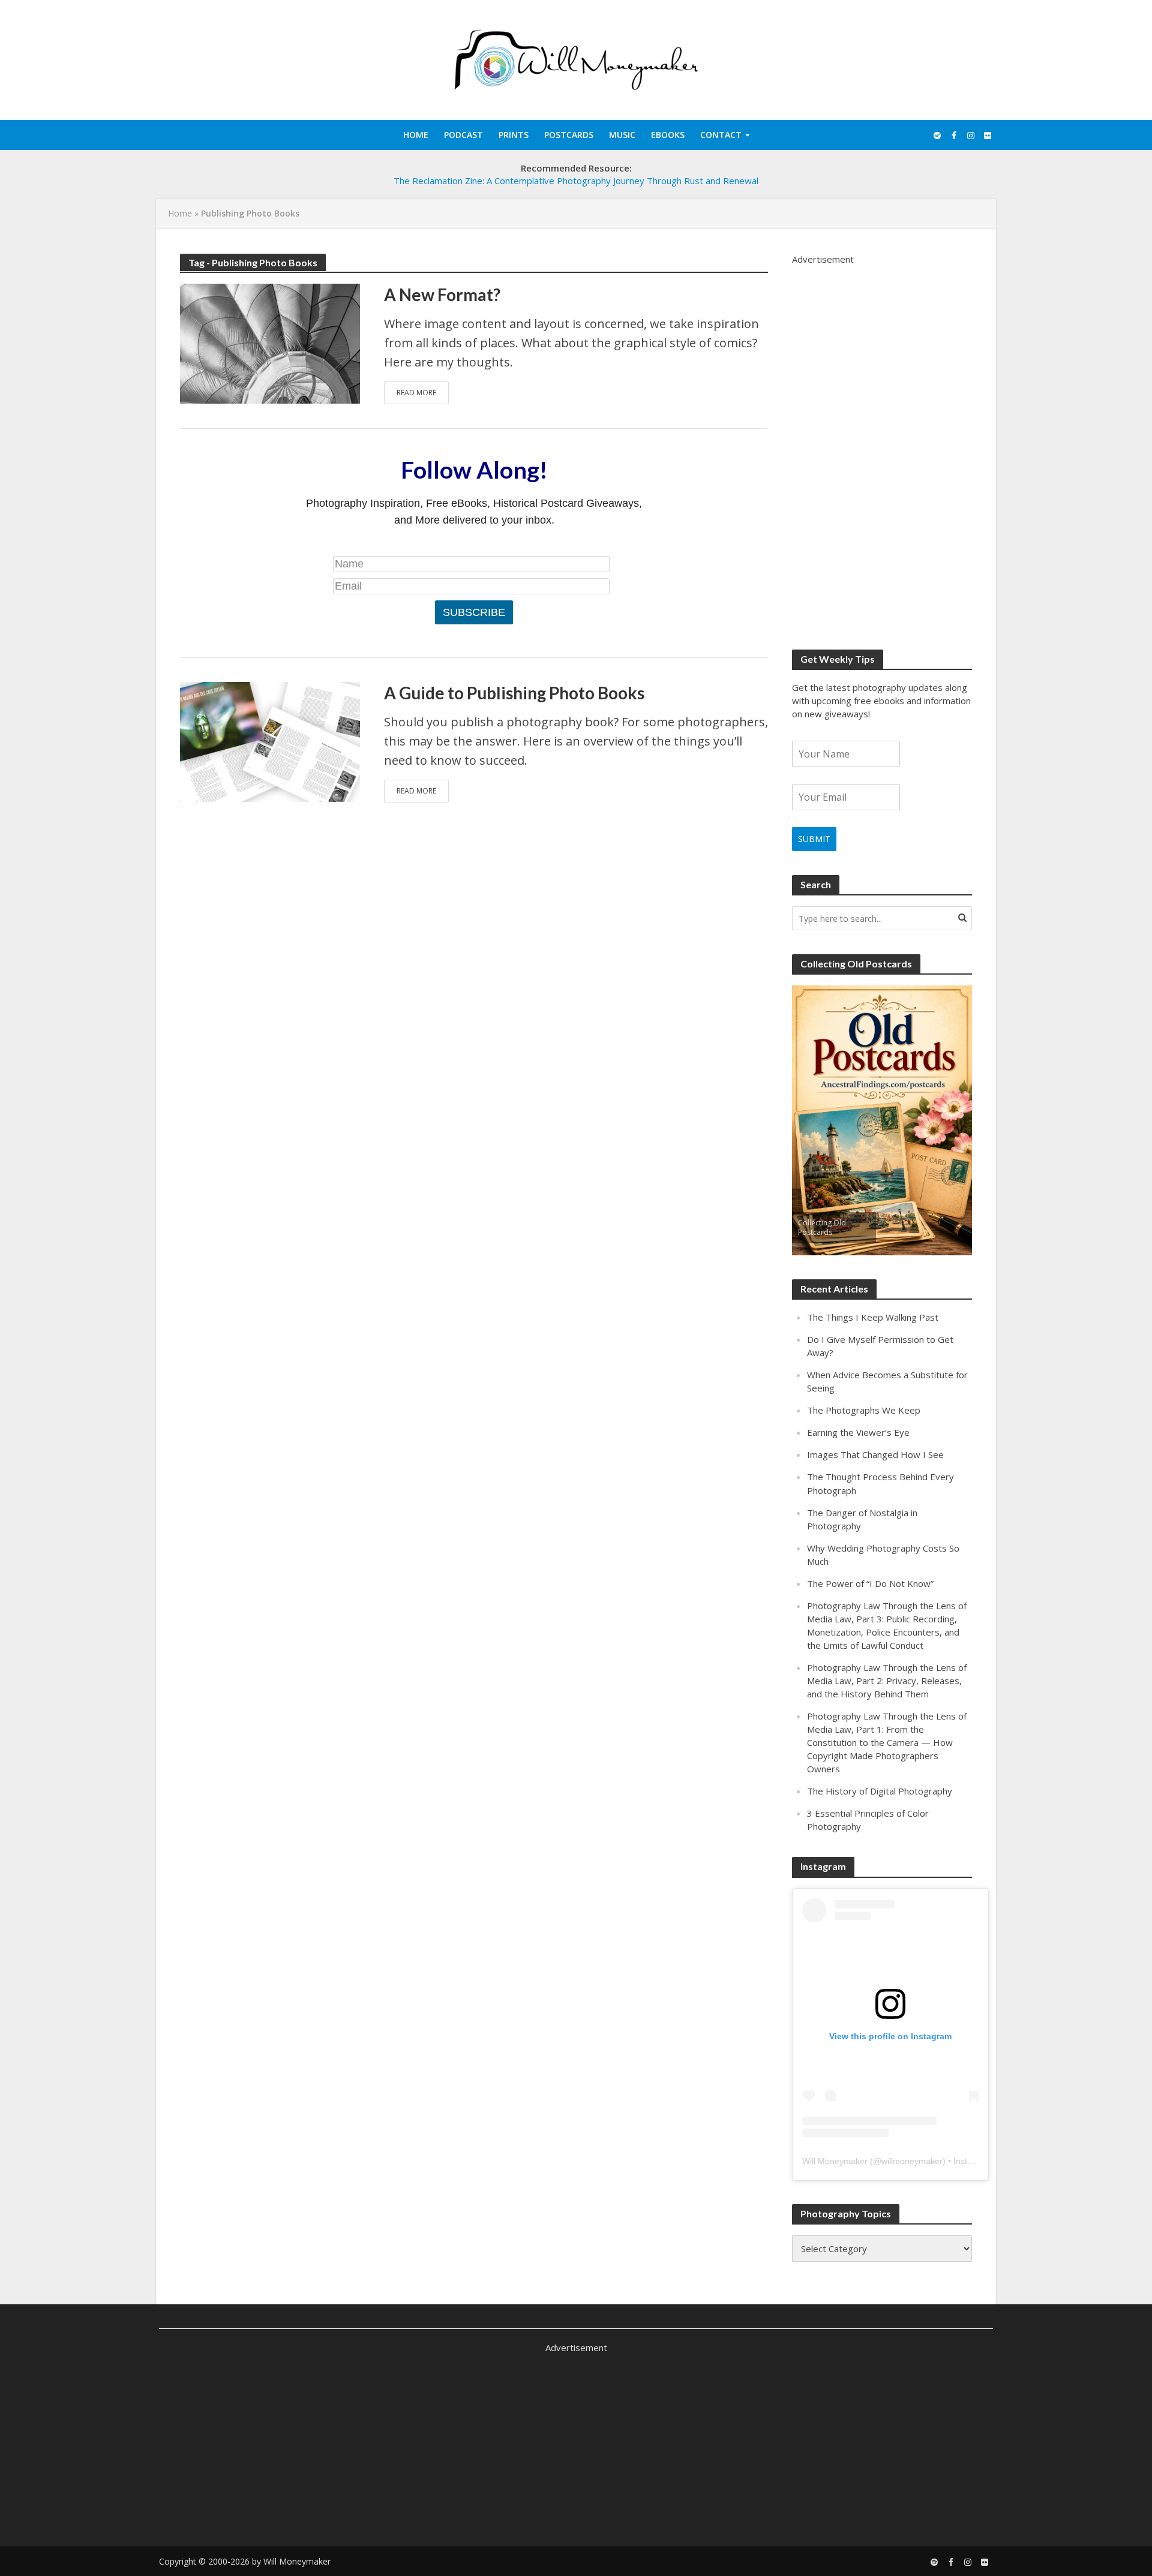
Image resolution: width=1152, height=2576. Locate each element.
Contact (721, 135)
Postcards (569, 135)
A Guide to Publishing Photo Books (514, 693)
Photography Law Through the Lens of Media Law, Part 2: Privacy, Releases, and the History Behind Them (887, 1681)
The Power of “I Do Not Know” (870, 1583)
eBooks (668, 135)
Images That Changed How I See (875, 1454)
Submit (814, 839)
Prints (514, 135)
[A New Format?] (270, 342)
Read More (416, 393)
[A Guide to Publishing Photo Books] (270, 741)
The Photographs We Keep (864, 1410)
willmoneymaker (912, 2161)
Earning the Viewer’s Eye (858, 1432)
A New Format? (442, 294)
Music (622, 135)
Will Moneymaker (835, 2161)
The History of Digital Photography (880, 1791)
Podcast (463, 135)
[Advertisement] (882, 446)
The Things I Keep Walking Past (873, 1317)
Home (416, 135)
